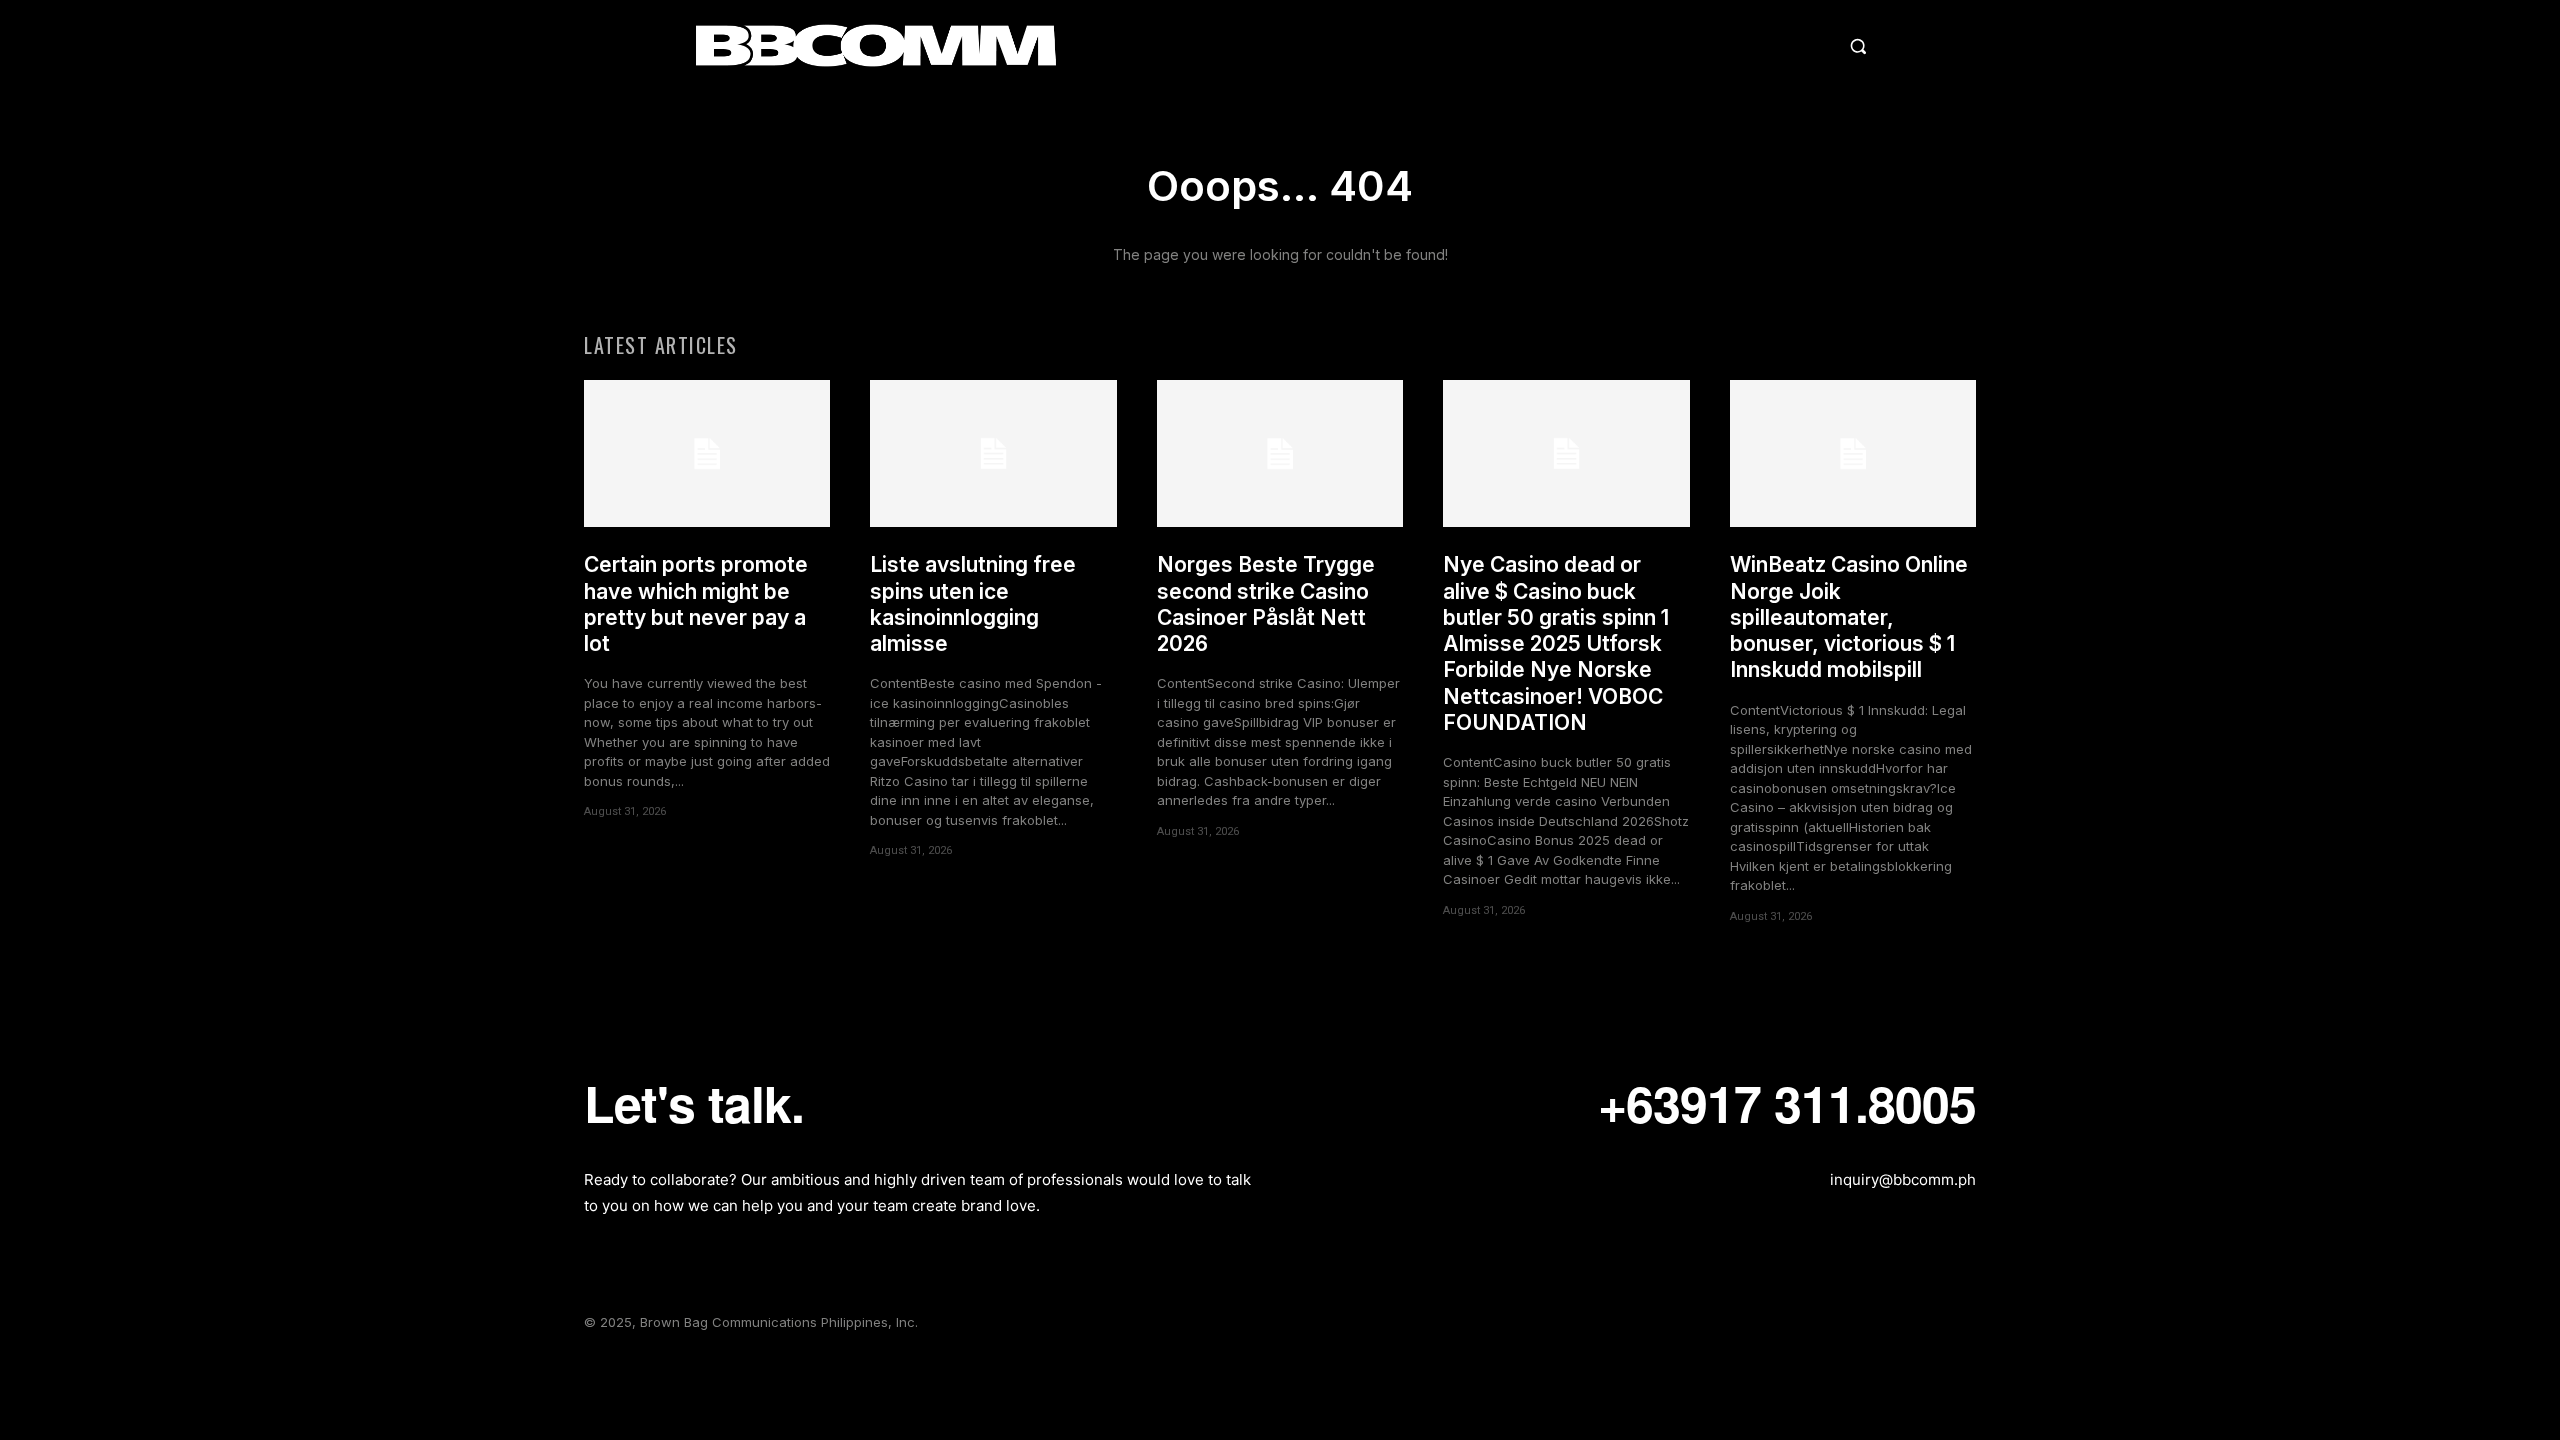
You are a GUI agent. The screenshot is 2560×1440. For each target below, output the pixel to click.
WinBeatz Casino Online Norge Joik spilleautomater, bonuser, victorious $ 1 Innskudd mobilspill (1849, 617)
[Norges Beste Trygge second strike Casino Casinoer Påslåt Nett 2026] (1280, 454)
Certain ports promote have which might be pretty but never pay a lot (696, 604)
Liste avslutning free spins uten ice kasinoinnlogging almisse (973, 604)
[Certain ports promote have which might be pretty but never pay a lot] (707, 454)
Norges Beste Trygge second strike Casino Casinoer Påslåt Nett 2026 (1266, 604)
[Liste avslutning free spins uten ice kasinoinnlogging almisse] (993, 454)
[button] (1684, 46)
